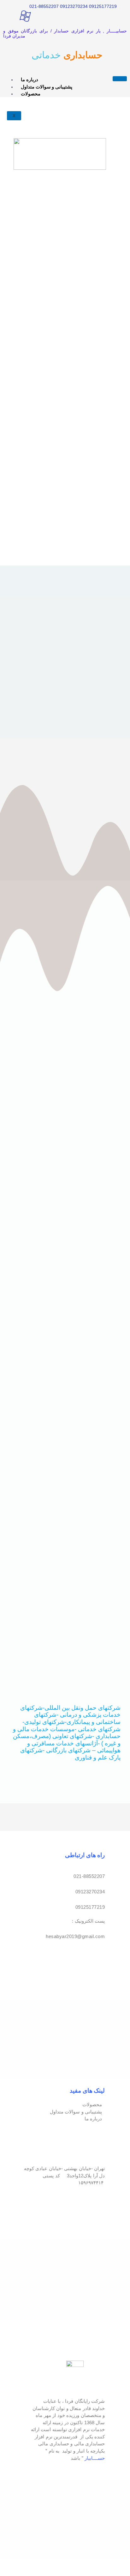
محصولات (31, 94)
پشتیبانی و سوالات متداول (47, 87)
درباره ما (30, 80)
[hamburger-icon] (120, 79)
